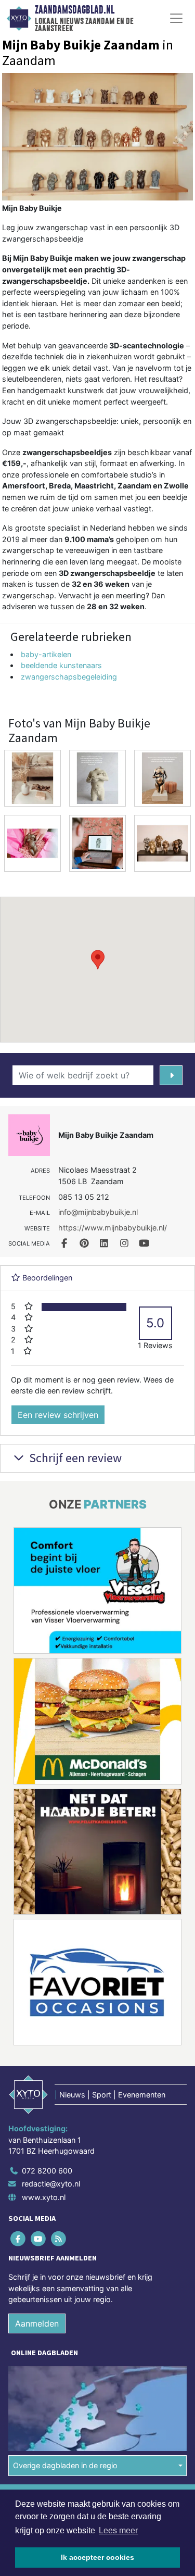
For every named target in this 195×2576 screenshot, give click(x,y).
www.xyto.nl (44, 2197)
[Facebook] (18, 2238)
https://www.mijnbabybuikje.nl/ (113, 1228)
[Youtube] (39, 2238)
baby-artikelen (46, 654)
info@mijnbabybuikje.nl (98, 1212)
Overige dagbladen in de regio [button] (65, 2465)
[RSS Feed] (59, 2238)
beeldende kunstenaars (61, 665)
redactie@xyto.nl (51, 2184)
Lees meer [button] (118, 2530)
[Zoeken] (171, 1075)
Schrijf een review (74, 1458)
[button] (98, 960)
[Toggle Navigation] (176, 18)
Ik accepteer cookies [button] (97, 2557)
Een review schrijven (58, 1415)
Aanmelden (37, 2323)
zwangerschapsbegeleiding (69, 677)
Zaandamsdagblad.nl (75, 10)
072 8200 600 (47, 2171)
